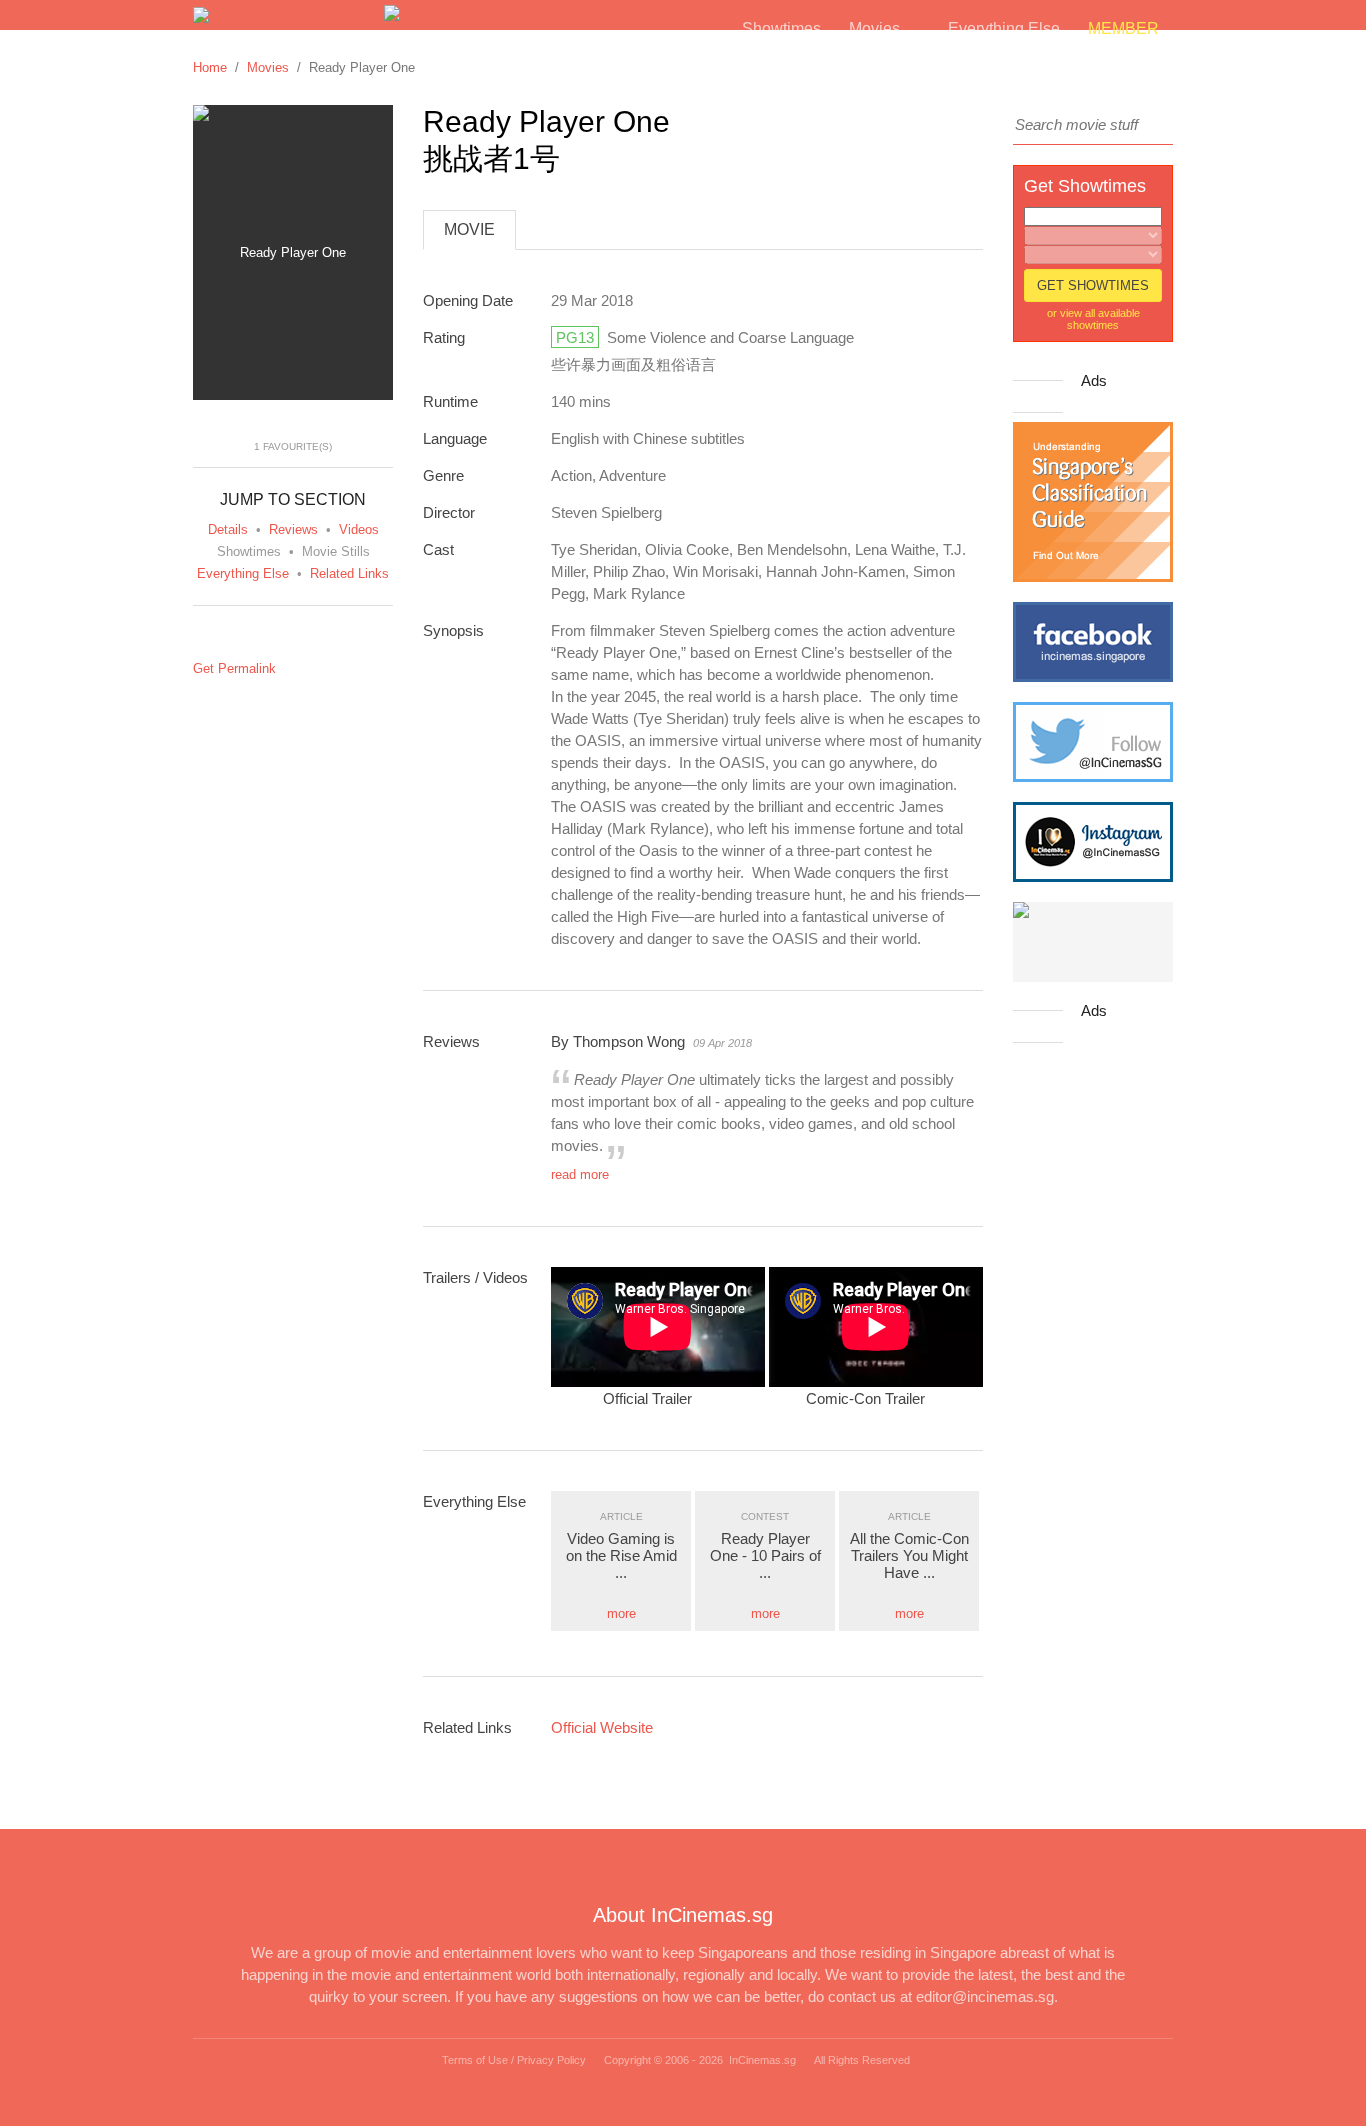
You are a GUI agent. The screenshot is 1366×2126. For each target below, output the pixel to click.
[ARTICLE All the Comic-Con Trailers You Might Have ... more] (911, 1498)
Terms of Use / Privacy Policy (514, 2060)
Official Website (602, 1727)
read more (580, 1174)
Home (210, 67)
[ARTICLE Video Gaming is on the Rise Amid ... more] (623, 1498)
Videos (359, 529)
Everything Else (243, 573)
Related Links (349, 573)
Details (228, 529)
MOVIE (469, 229)
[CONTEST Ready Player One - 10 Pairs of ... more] (767, 1498)
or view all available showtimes (1093, 319)
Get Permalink (234, 668)
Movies (268, 67)
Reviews (293, 529)
